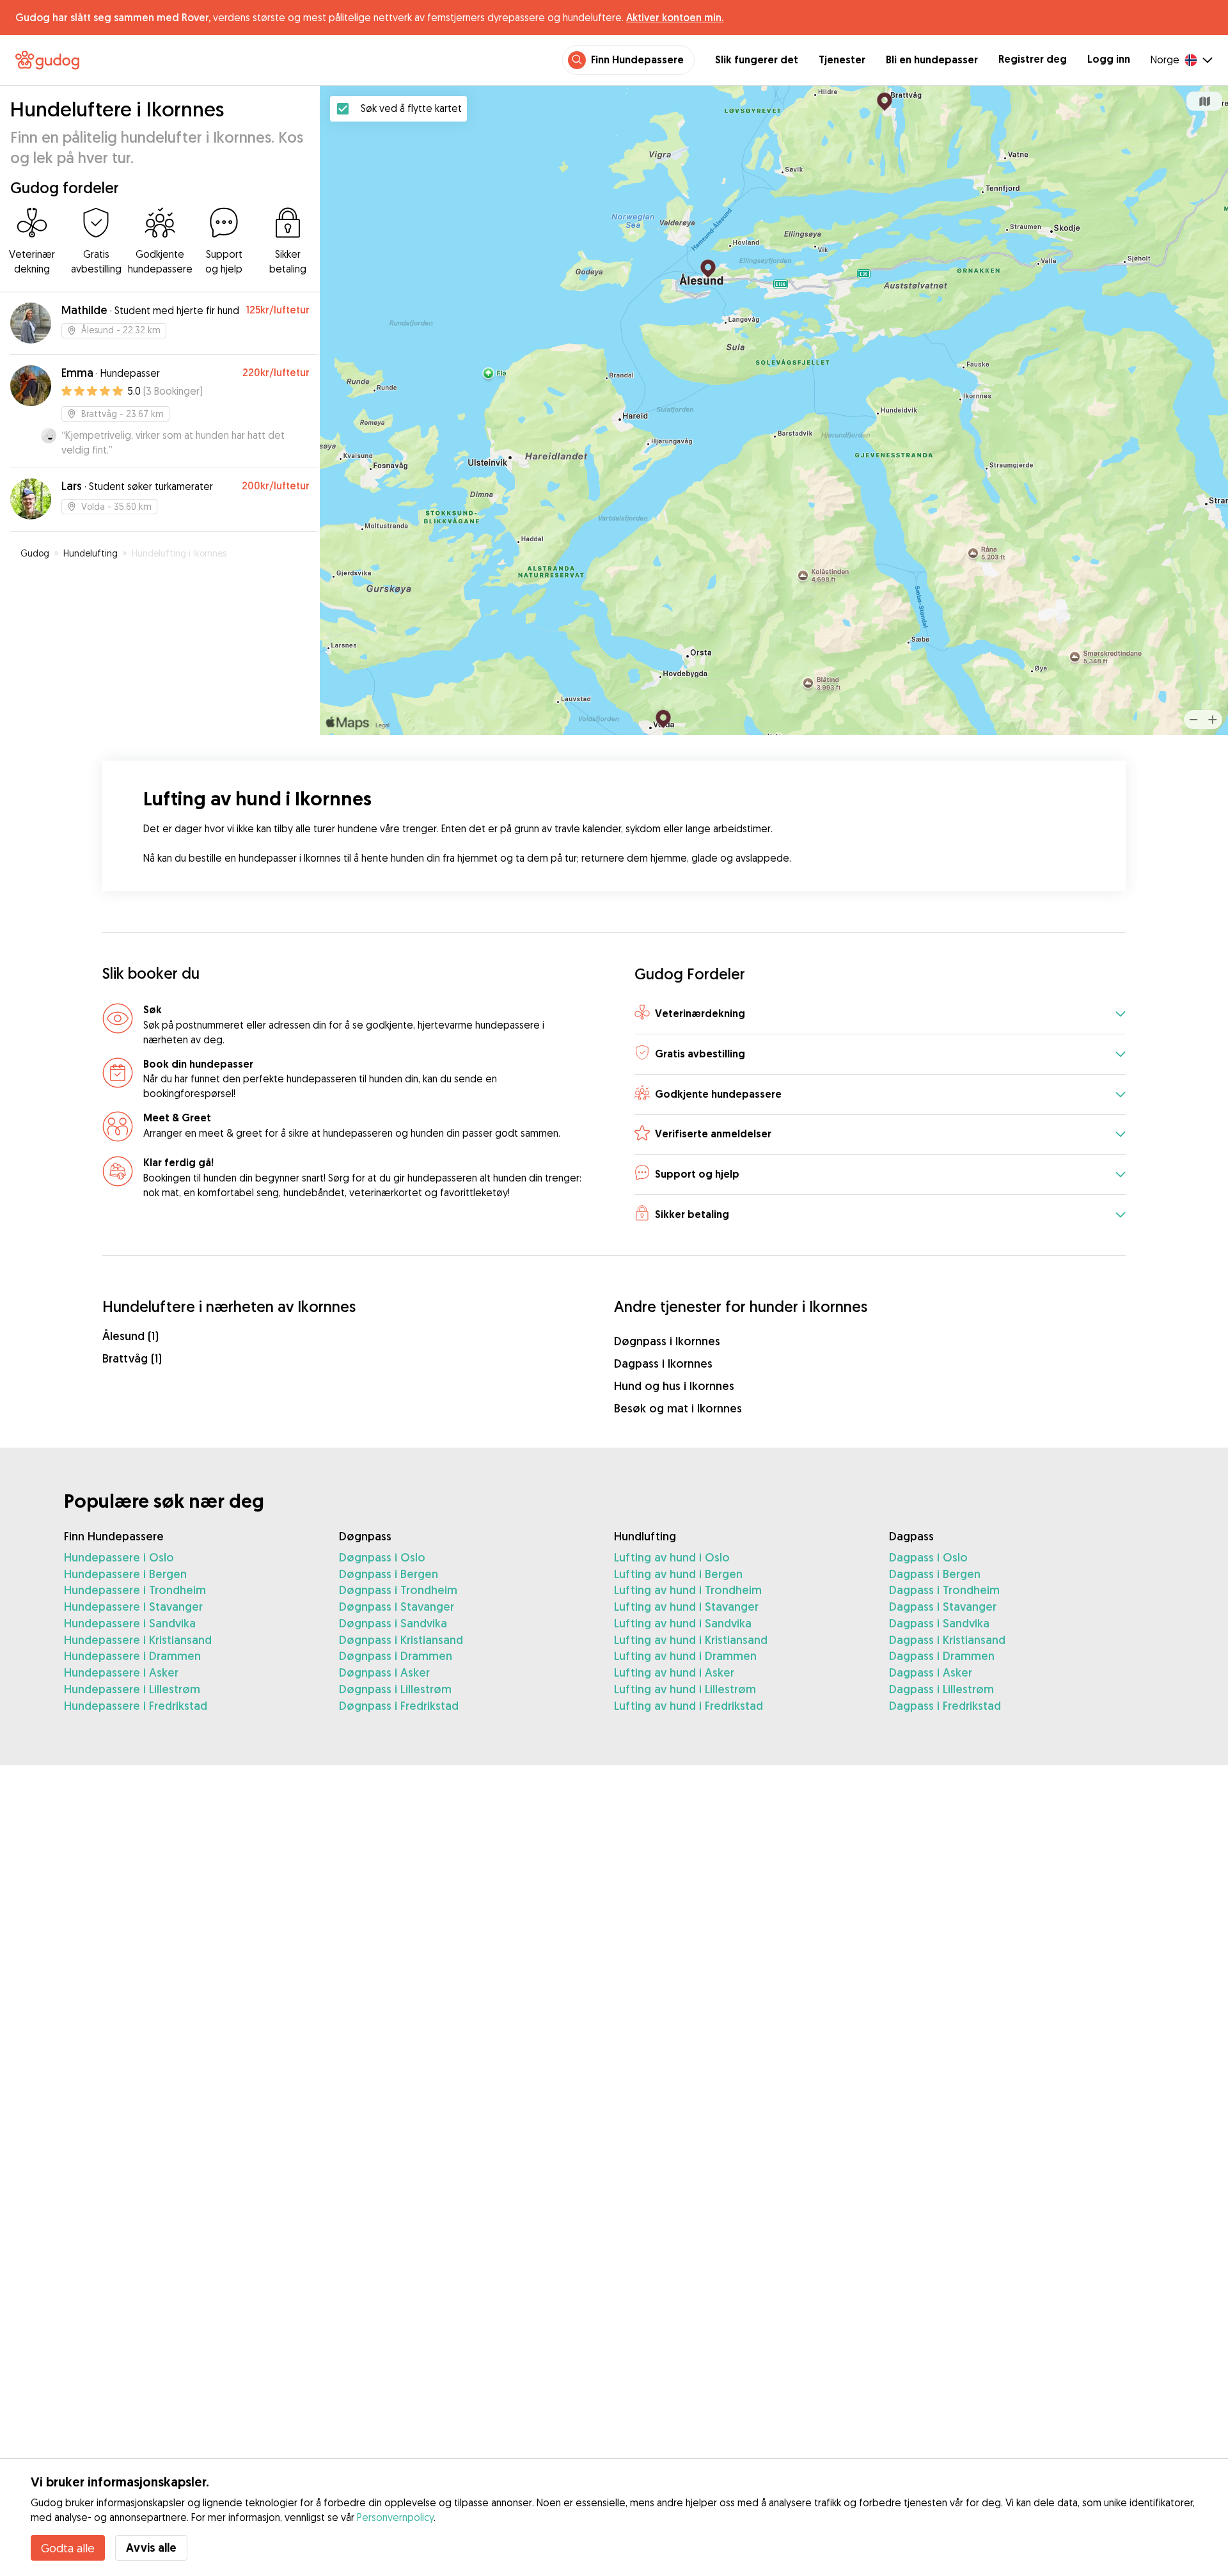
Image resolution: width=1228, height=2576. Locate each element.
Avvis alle (151, 2548)
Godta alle (68, 2548)
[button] (880, 1014)
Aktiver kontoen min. (675, 17)
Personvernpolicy (395, 2517)
